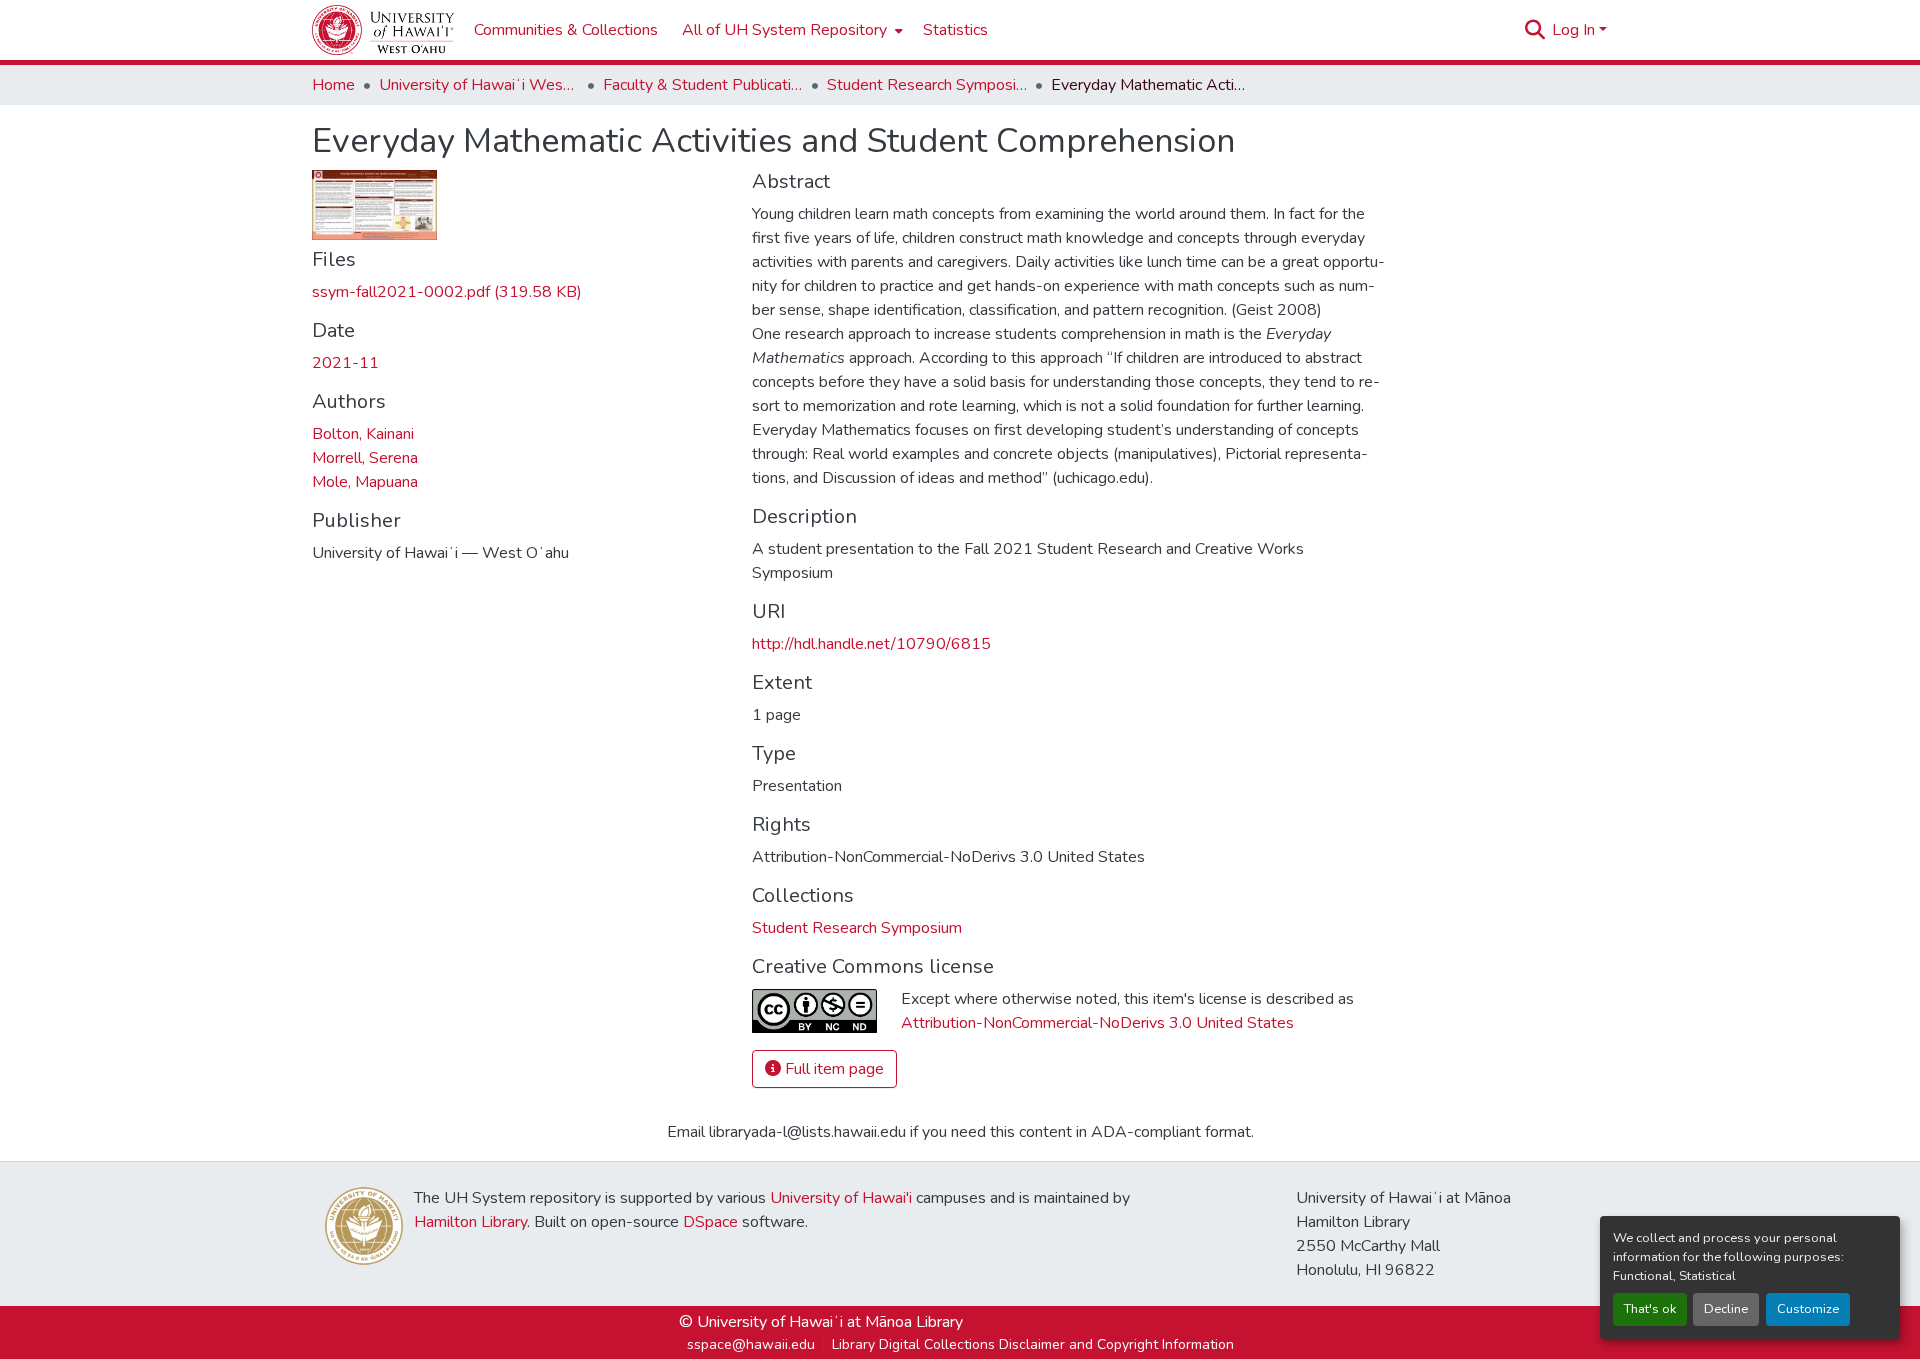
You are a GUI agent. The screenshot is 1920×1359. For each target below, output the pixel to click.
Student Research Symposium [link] (927, 85)
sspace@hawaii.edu (751, 1344)
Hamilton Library (470, 1222)
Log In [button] (1575, 30)
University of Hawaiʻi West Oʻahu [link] (479, 85)
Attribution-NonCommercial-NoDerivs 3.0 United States (1097, 1023)
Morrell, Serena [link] (365, 458)
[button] (383, 30)
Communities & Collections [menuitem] (566, 30)
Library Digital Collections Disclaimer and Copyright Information (1033, 1344)
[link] (520, 292)
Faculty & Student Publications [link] (703, 85)
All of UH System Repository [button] (784, 30)
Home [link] (333, 85)
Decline (1726, 1309)
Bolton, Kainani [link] (363, 434)
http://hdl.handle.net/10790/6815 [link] (871, 644)
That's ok (1650, 1309)
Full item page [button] (832, 1069)
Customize (1808, 1309)
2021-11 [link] (345, 363)
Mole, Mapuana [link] (365, 482)
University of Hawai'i (841, 1198)
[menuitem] (790, 30)
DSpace (710, 1222)
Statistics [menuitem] (955, 30)
